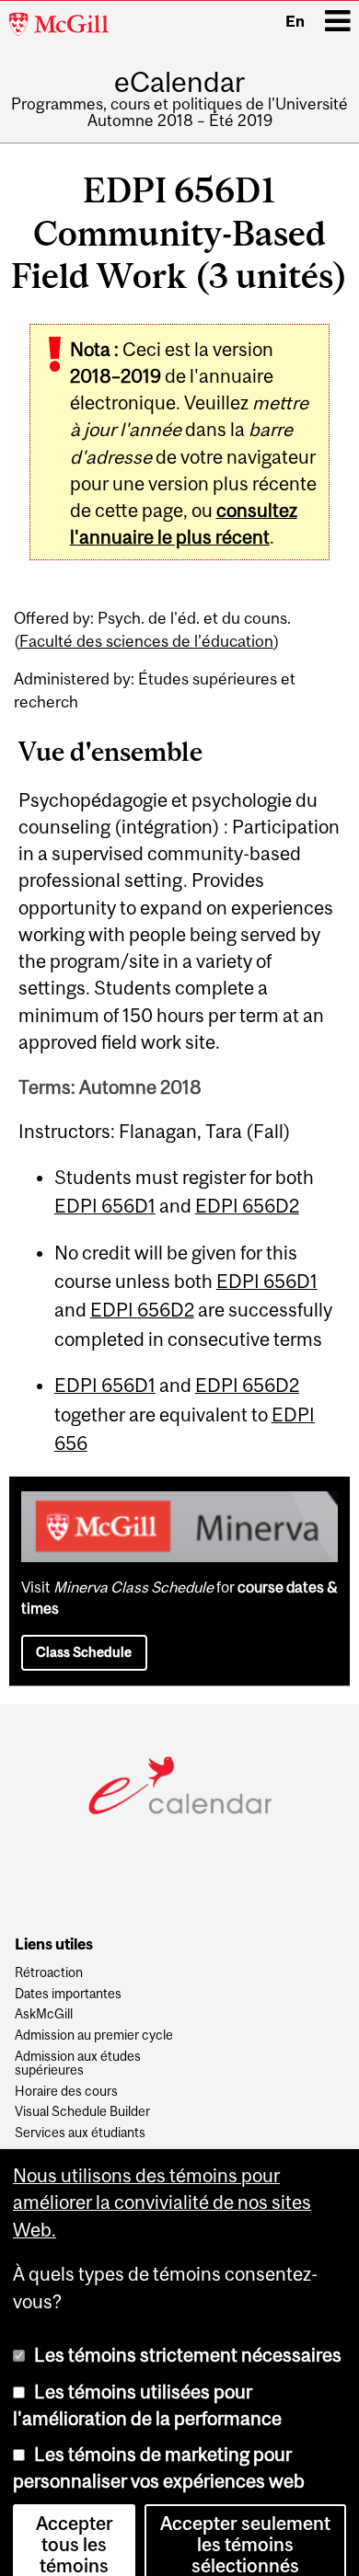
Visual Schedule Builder (82, 2112)
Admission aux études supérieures (78, 2064)
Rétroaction (49, 1973)
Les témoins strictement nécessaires (188, 2334)
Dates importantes (68, 1994)
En (295, 21)
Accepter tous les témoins (75, 2523)
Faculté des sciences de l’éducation (146, 641)
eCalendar (179, 82)
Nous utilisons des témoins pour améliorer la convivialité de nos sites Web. (162, 2182)
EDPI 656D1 (105, 1206)
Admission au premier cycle (94, 2035)
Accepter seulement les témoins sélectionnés (245, 2523)
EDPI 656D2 (247, 1206)
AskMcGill (44, 2014)
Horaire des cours (66, 2092)
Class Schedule (84, 1652)
